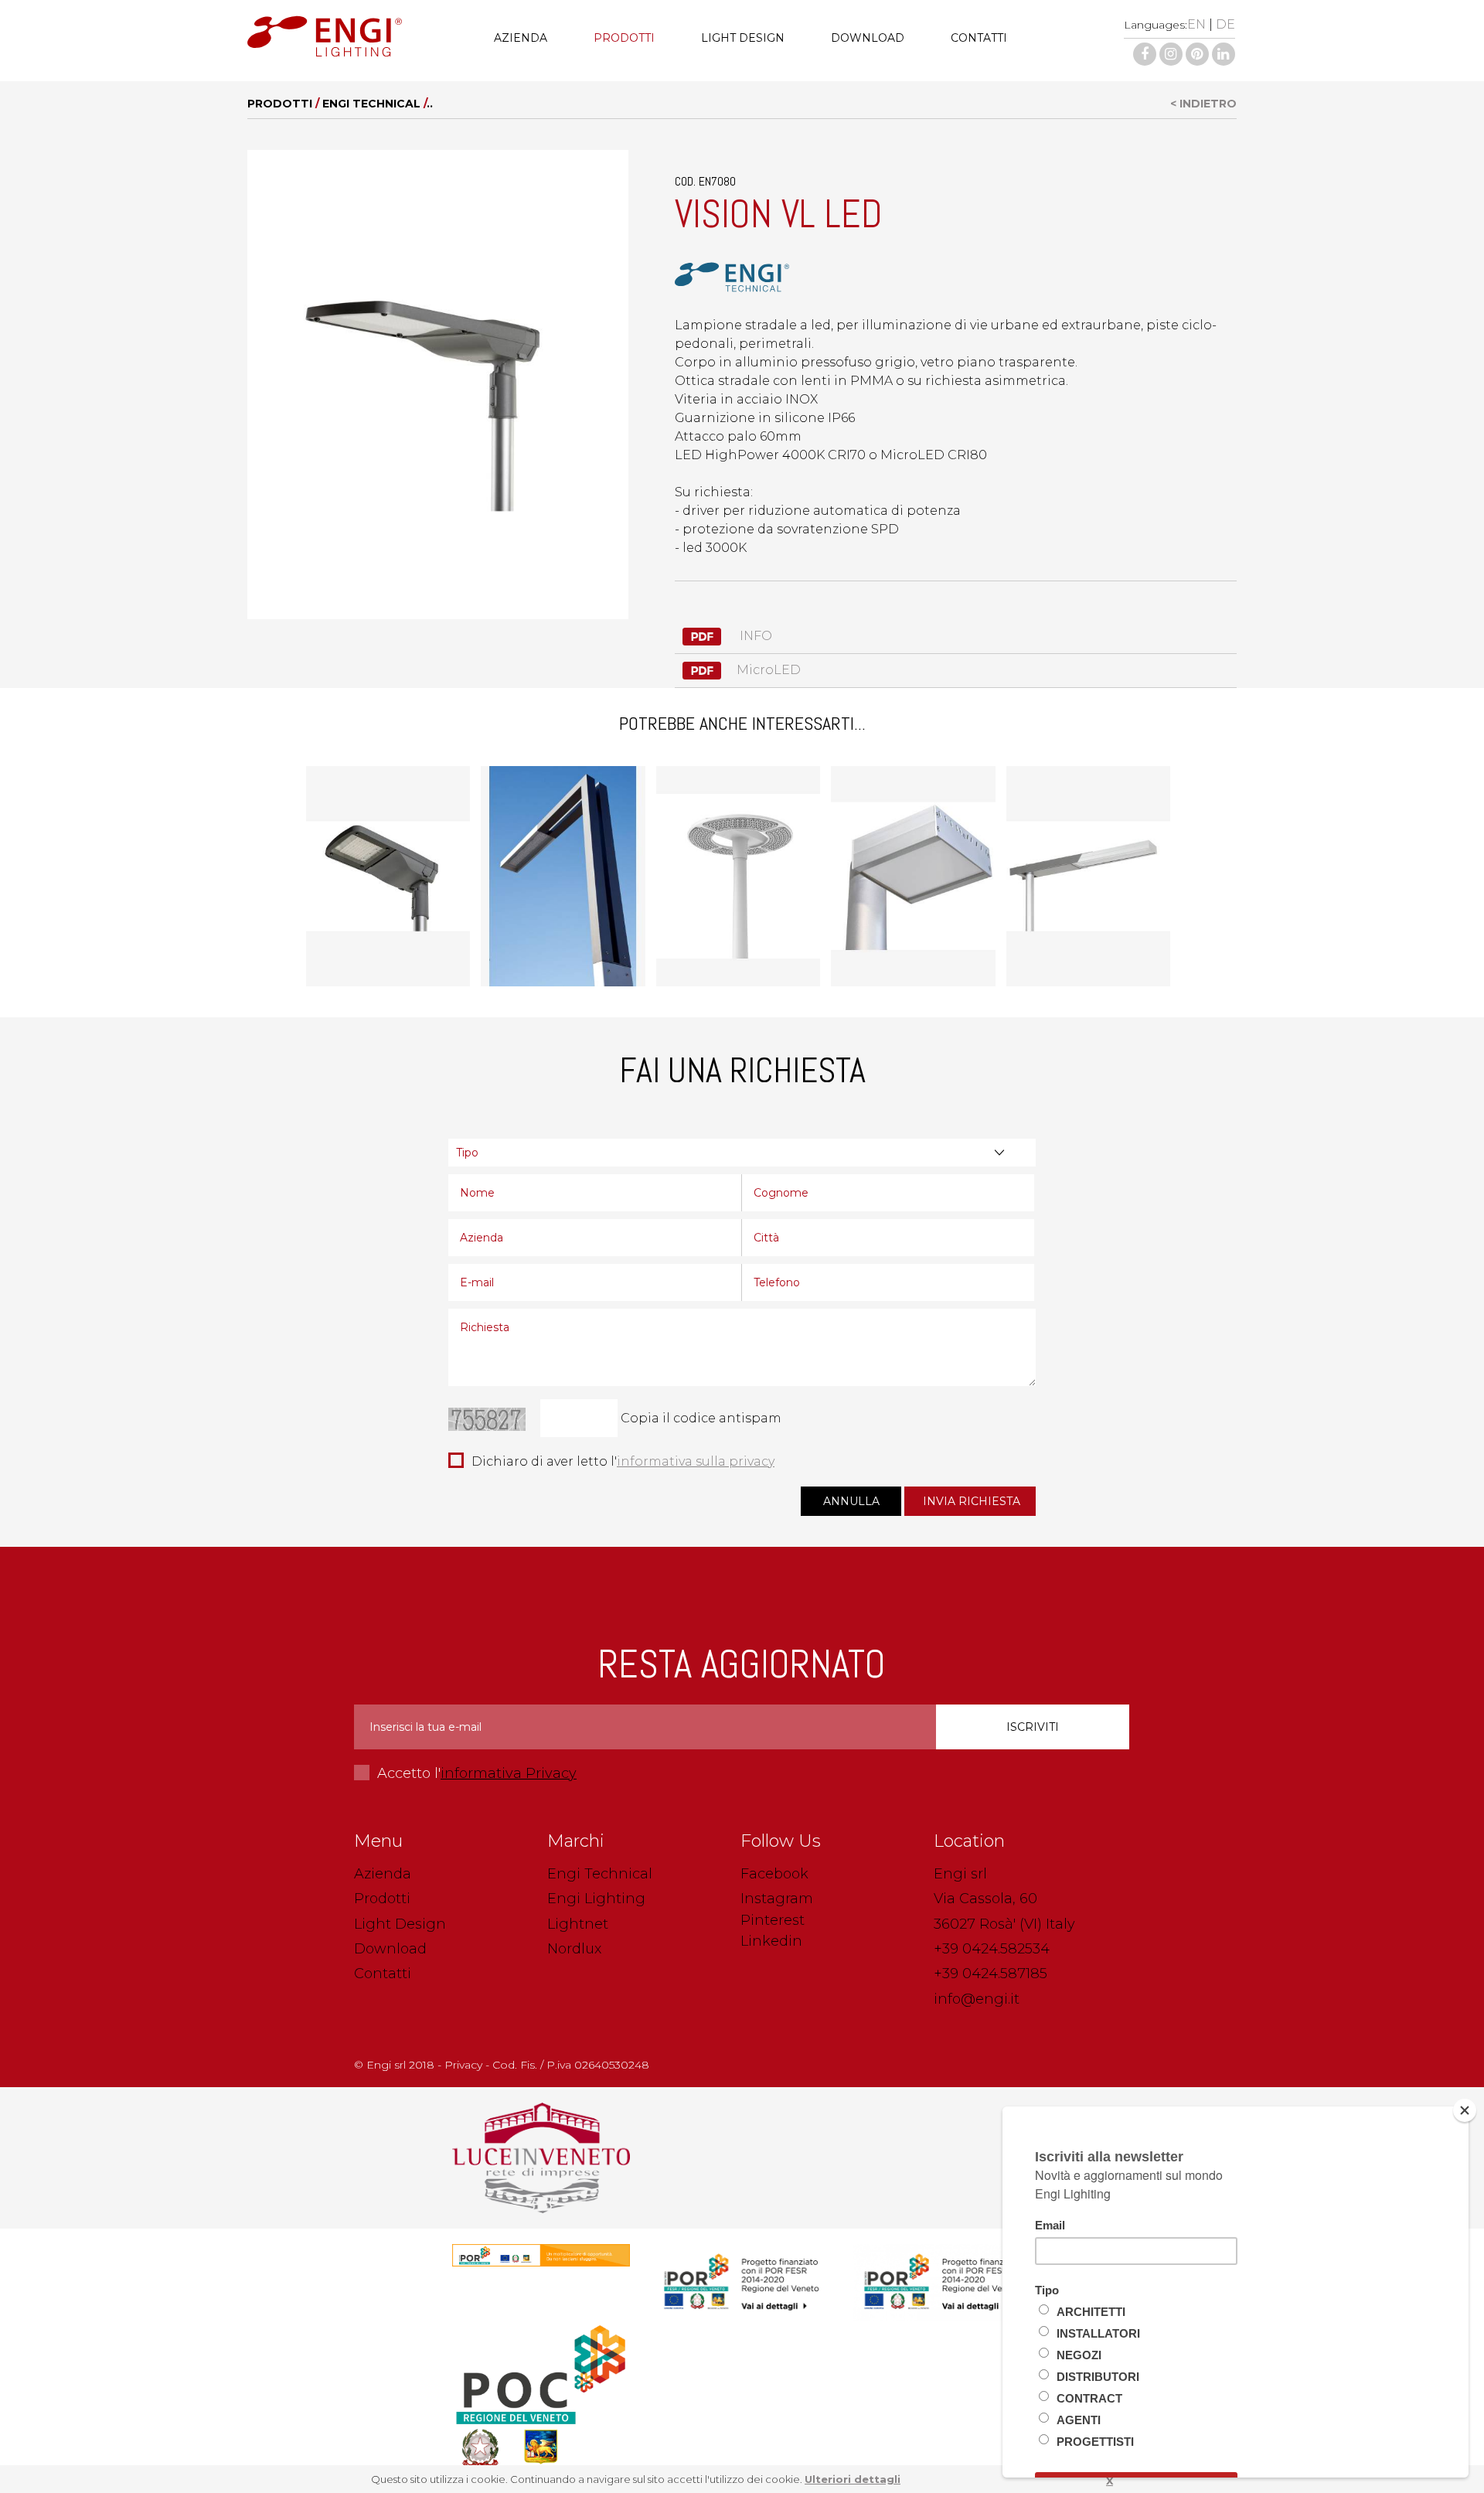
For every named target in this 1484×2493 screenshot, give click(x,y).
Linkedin (771, 1941)
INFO (754, 636)
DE (1225, 24)
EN (1196, 24)
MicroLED (769, 670)
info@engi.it (977, 1999)
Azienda (521, 38)
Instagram (777, 1899)
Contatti (979, 38)
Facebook (774, 1874)
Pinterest (773, 1920)
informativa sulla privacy (696, 1461)
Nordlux (574, 1949)
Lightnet (578, 1924)
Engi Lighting (596, 1899)
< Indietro (1203, 104)
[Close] (1465, 2110)
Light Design (743, 38)
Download (868, 38)
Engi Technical (371, 104)
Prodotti (624, 38)
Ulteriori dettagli (853, 2479)
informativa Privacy (509, 1773)
